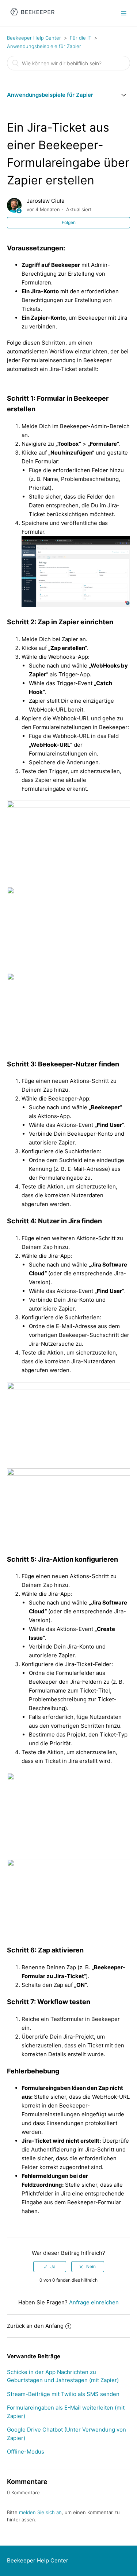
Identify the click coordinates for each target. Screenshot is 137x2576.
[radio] (50, 2267)
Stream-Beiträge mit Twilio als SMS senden (63, 2394)
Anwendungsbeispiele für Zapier (44, 46)
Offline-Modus (26, 2452)
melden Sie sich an (40, 2512)
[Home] (32, 17)
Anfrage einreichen (94, 2302)
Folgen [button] (69, 222)
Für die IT (81, 38)
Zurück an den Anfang (35, 2326)
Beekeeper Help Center (34, 38)
